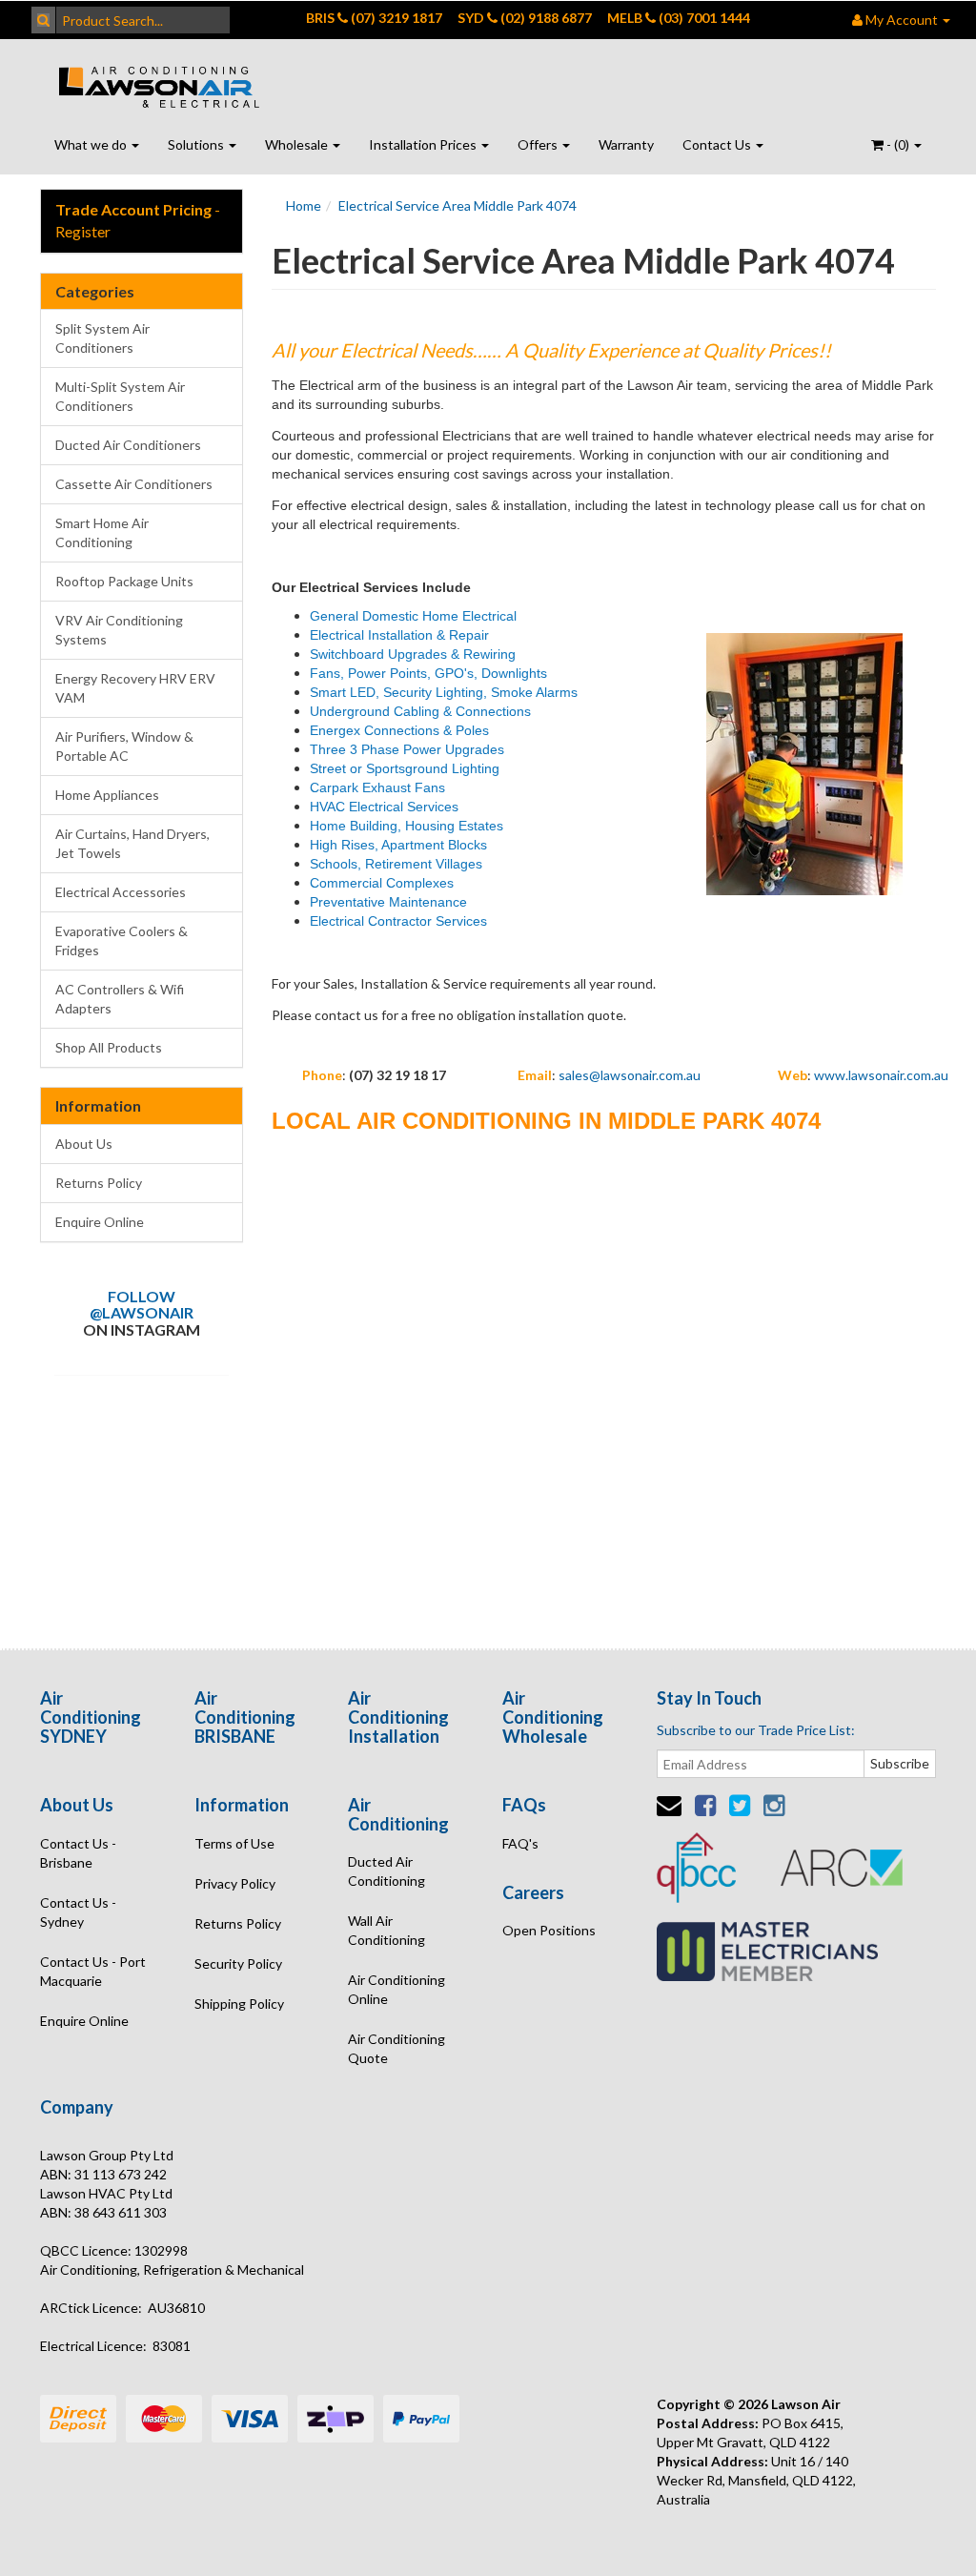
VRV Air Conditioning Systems (119, 630)
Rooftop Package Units (124, 581)
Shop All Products (109, 1047)
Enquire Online (100, 1222)
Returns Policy (99, 1183)
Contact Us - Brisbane (78, 1853)
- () (898, 144)
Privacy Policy (235, 1883)
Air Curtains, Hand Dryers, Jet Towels (132, 843)
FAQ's (520, 1843)
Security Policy (238, 1963)
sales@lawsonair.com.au (630, 1075)
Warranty (626, 144)
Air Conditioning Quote (396, 2048)
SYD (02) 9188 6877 (525, 18)
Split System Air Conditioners (102, 338)
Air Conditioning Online (396, 1989)
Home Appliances (107, 795)
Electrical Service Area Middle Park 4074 (457, 205)
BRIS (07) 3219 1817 (374, 18)
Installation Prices (424, 144)
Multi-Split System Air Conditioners (120, 396)
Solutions (197, 144)
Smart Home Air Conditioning (102, 532)
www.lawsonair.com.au (881, 1075)
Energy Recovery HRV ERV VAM (135, 688)
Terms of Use (234, 1843)
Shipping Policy (239, 2004)
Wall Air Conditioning (386, 1930)
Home (304, 205)
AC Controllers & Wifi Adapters (120, 999)
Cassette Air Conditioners (134, 484)
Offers (539, 144)
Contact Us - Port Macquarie (93, 1971)
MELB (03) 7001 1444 (679, 18)
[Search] (43, 20)
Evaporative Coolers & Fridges (122, 940)
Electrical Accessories (121, 892)
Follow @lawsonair (142, 1305)
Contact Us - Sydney (78, 1912)
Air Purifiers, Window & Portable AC (124, 746)
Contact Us (718, 144)
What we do (92, 144)
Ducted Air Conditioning (386, 1871)
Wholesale (298, 144)
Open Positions (549, 1930)
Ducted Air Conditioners (128, 445)
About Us (84, 1144)
